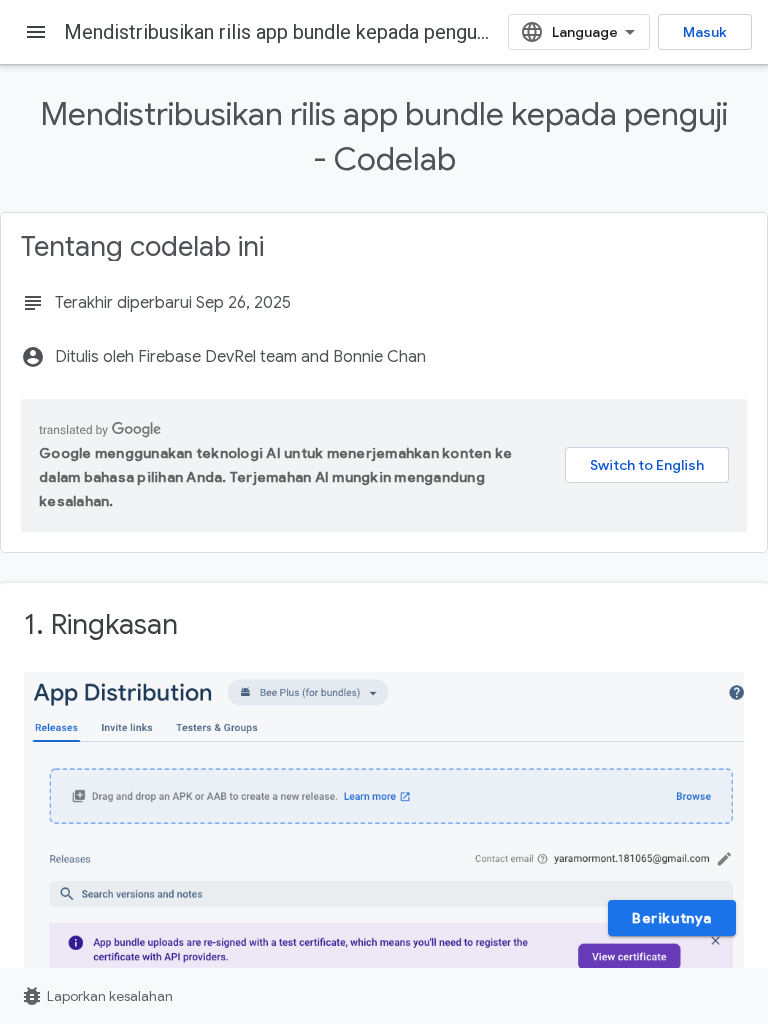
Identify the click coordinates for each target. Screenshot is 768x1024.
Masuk (705, 32)
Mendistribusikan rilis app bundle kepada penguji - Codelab (320, 32)
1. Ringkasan (101, 624)
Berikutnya (672, 918)
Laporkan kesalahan (96, 996)
